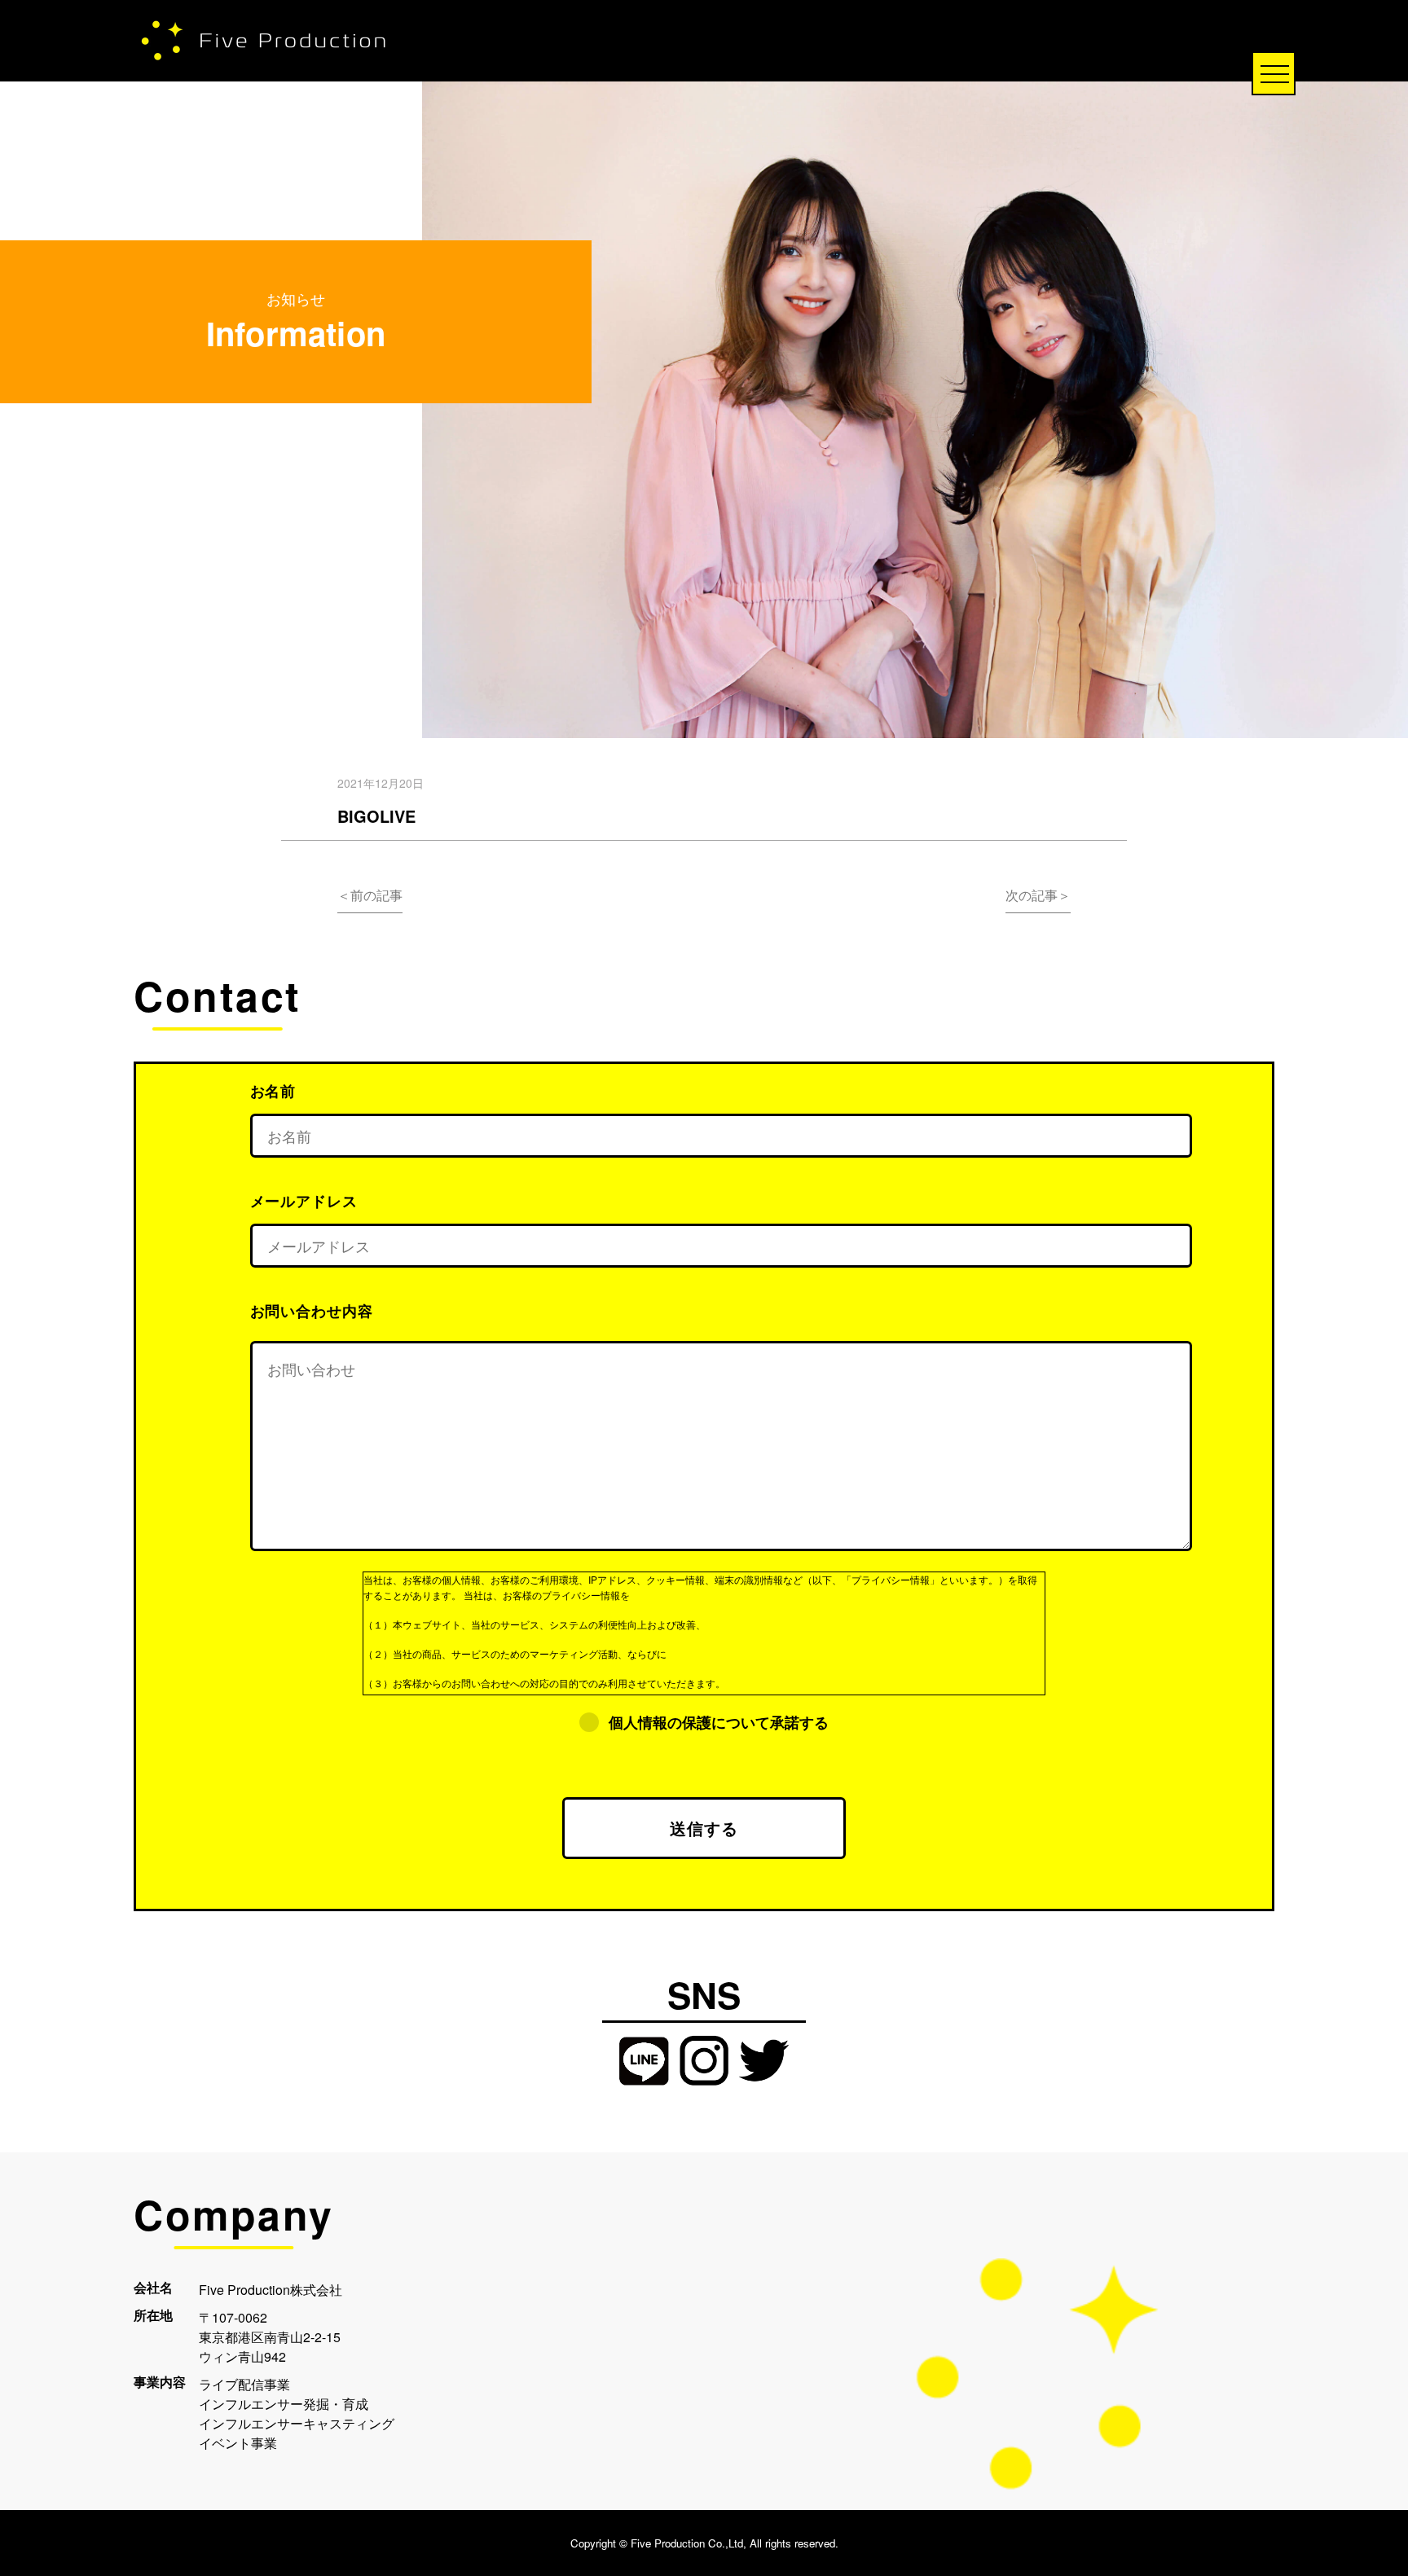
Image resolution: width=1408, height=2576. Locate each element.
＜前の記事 (370, 895)
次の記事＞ (1038, 895)
